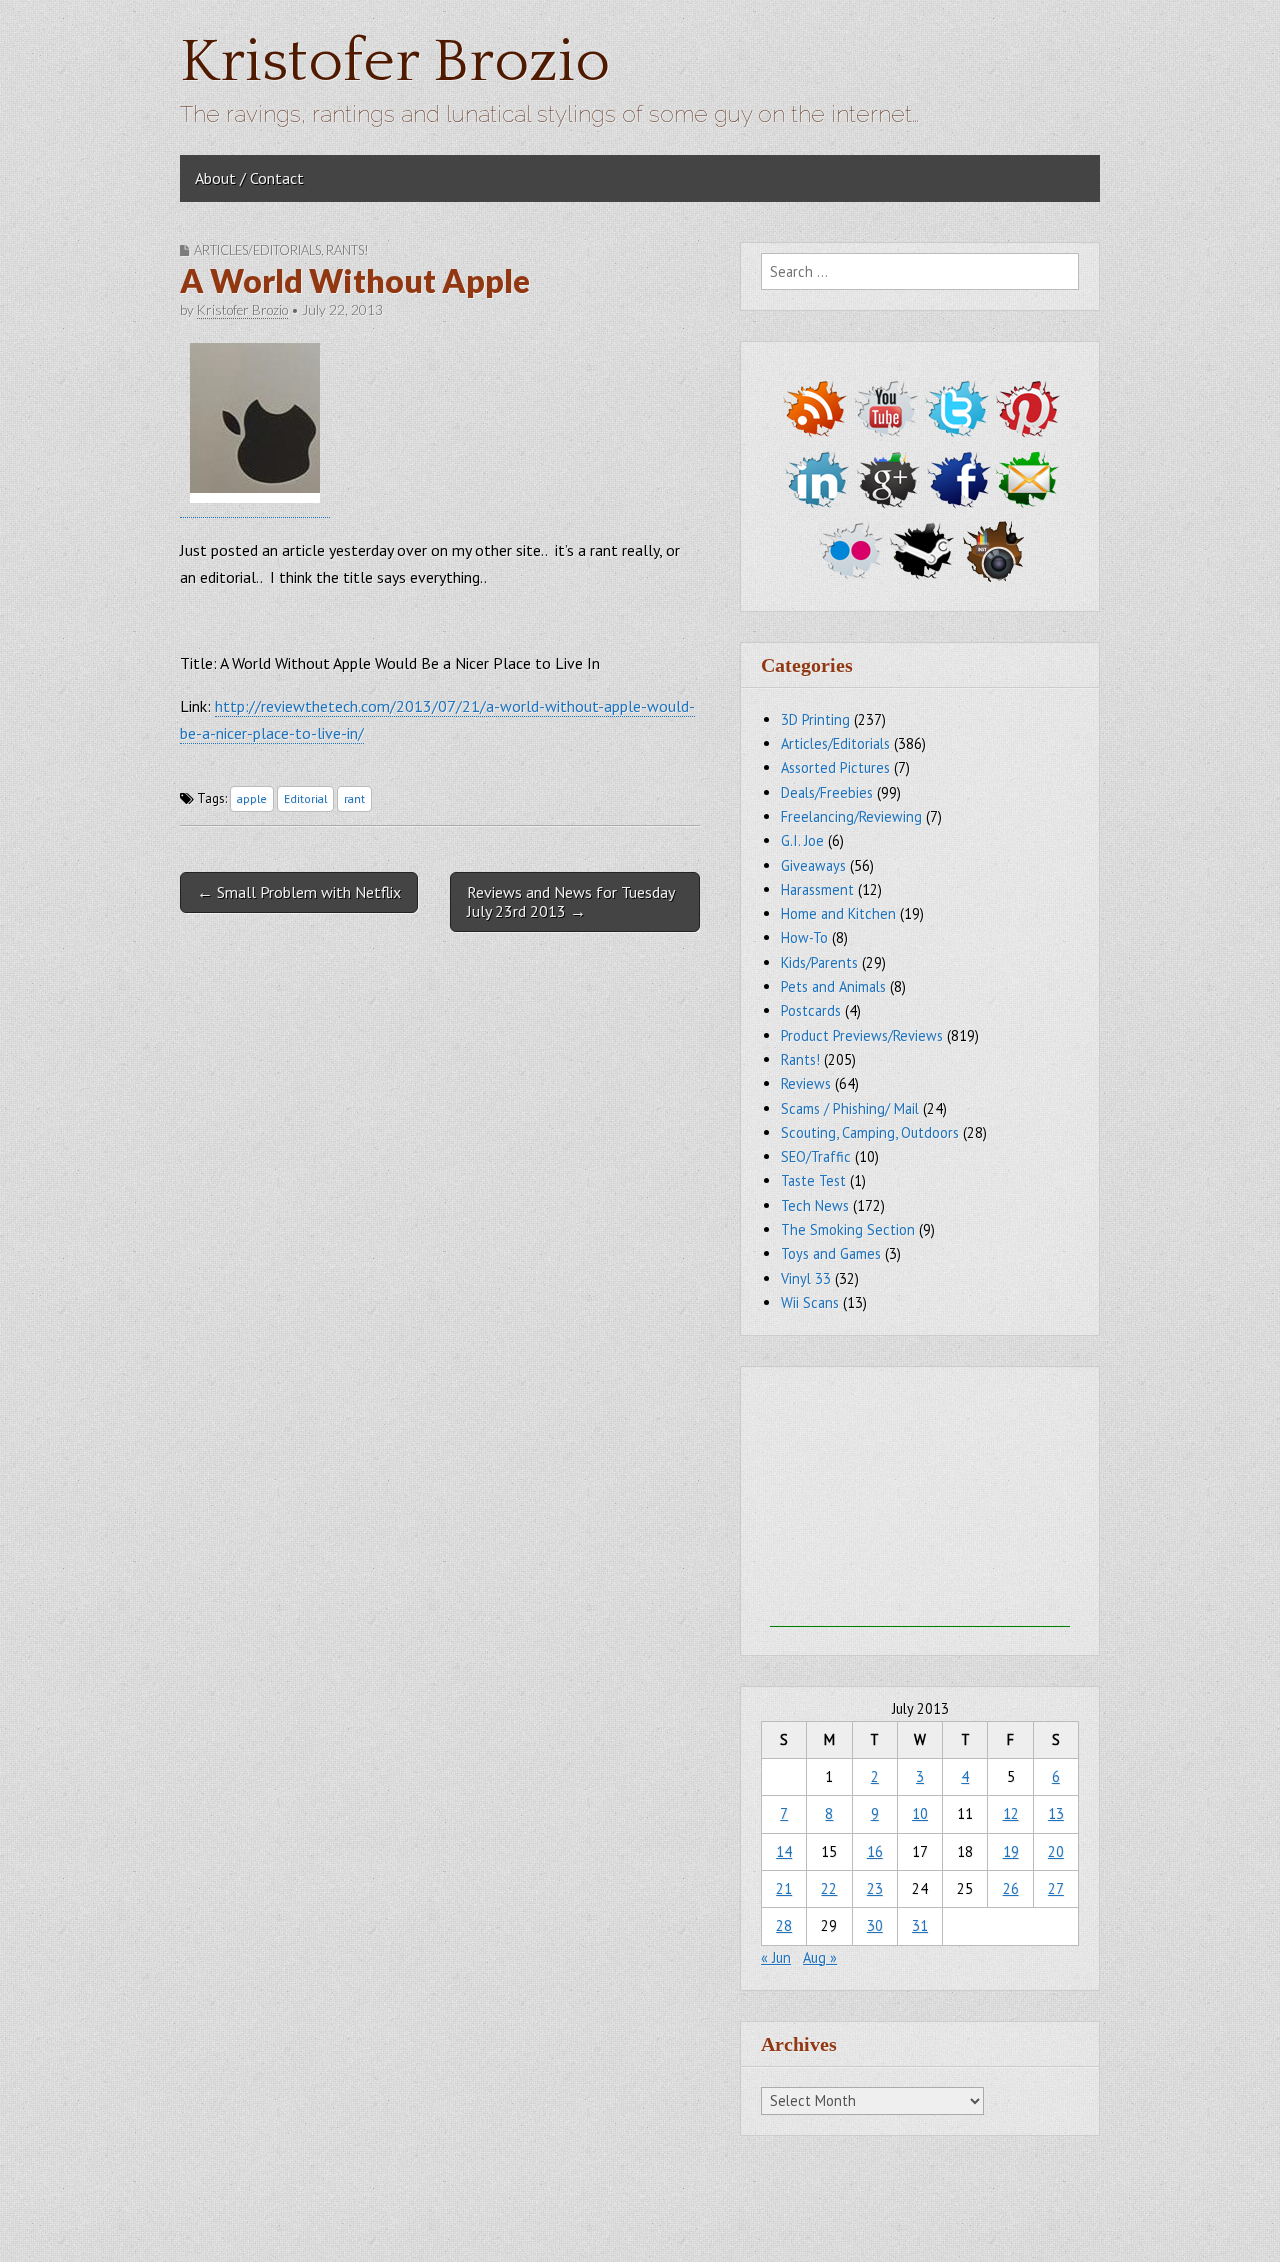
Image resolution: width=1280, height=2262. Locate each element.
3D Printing (815, 719)
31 (920, 1925)
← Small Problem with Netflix (299, 892)
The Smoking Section (848, 1229)
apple (252, 798)
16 (875, 1851)
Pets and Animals (833, 986)
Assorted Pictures (835, 767)
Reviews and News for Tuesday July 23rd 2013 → (571, 901)
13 (1056, 1813)
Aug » (820, 1957)
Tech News (815, 1205)
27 (1056, 1888)
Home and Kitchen (838, 913)
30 (875, 1925)
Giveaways (813, 865)
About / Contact (249, 178)
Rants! (347, 250)
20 (1056, 1851)
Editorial (305, 798)
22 (829, 1888)
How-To (804, 937)
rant (354, 798)
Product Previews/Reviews (862, 1035)
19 (1011, 1851)
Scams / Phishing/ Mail (850, 1108)
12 (1011, 1813)
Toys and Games (831, 1253)
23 (875, 1888)
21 (784, 1888)
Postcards (811, 1010)
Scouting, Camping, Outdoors (870, 1132)
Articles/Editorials (257, 250)
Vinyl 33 (806, 1278)
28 (784, 1925)
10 (920, 1813)
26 (1011, 1888)
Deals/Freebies (827, 792)
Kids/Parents (819, 962)
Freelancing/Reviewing (851, 816)
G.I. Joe (802, 840)
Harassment (817, 889)
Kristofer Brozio (395, 62)
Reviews (806, 1083)
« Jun (776, 1957)
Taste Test (813, 1180)
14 (784, 1851)
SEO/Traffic (816, 1156)
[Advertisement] (920, 1502)
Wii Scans (810, 1302)
